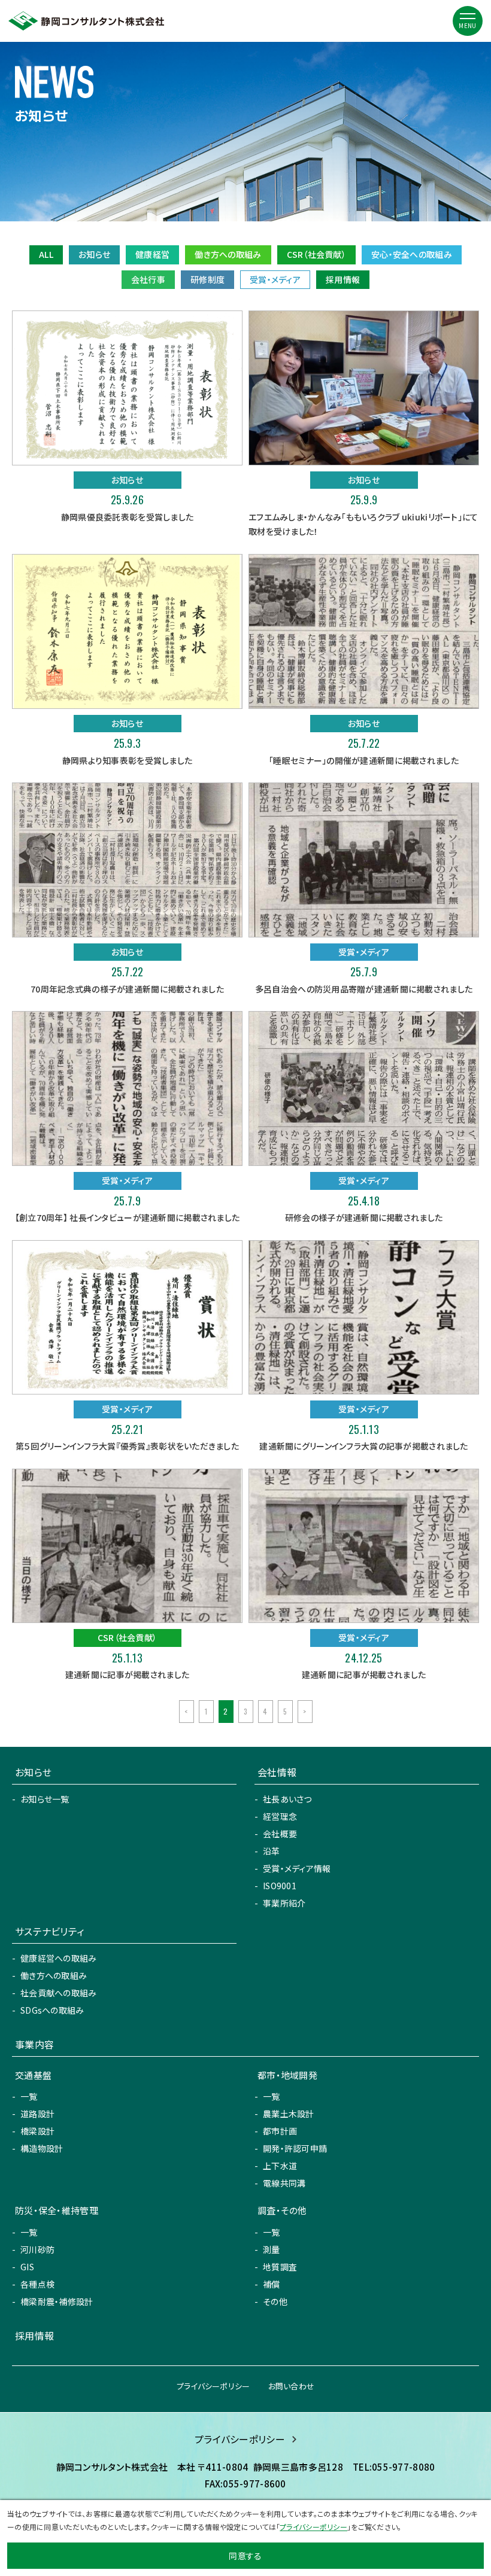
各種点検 (37, 2284)
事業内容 (34, 2044)
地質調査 (280, 2267)
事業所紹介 (284, 1903)
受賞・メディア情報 (297, 1868)
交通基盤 (33, 2075)
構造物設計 (42, 2148)
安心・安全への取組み (412, 254)
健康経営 (152, 254)
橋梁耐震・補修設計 (57, 2301)
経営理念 (280, 1816)
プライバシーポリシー (213, 2386)
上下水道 (280, 2166)
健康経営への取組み (59, 1958)
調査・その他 (282, 2210)
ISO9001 (280, 1886)
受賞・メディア (275, 279)
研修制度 (207, 279)
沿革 (272, 1851)
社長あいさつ (287, 1799)
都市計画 (280, 2131)
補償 (272, 2284)
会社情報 (277, 1772)
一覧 (29, 2096)
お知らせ (94, 254)
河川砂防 (37, 2249)
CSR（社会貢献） (317, 254)
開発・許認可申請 (295, 2148)
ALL (46, 254)
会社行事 (148, 279)
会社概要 (280, 1834)
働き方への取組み (228, 254)
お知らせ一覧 (45, 1799)
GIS (27, 2267)
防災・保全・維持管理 (57, 2210)
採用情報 (343, 279)
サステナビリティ (49, 1931)
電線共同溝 (284, 2183)
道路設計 (37, 2114)
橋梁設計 (37, 2131)
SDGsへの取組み (52, 2010)
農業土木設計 (289, 2114)
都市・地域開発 (287, 2075)
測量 (272, 2249)
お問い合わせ (292, 2386)
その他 (275, 2301)
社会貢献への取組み (59, 1993)
